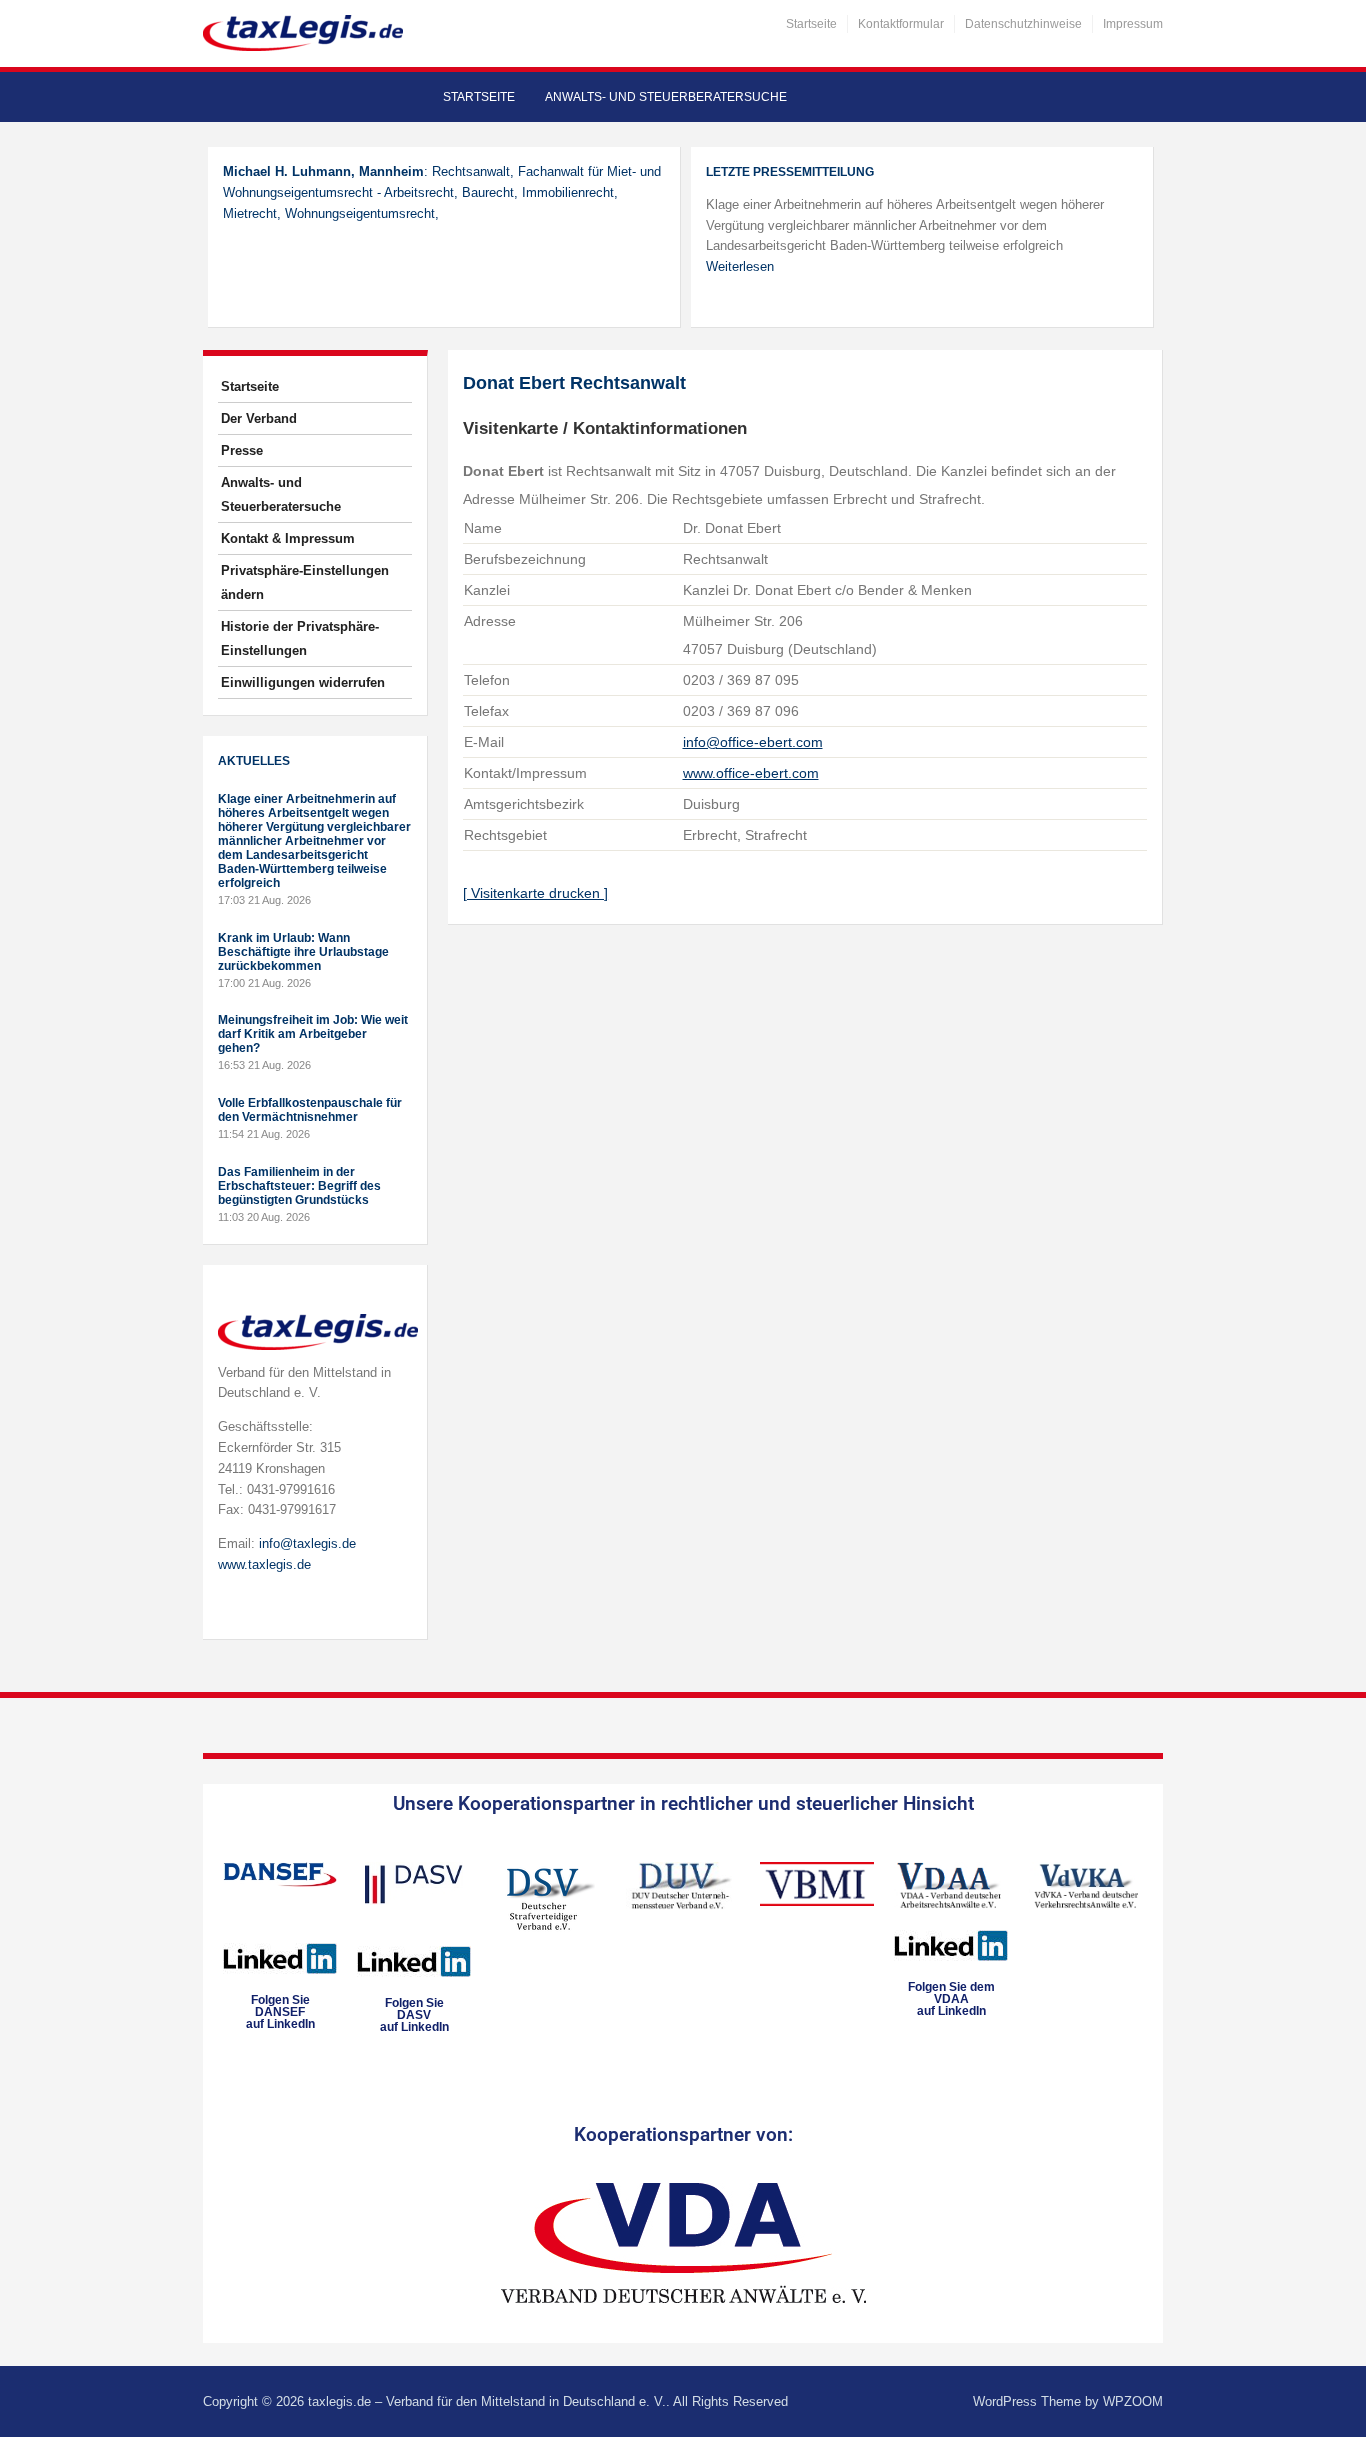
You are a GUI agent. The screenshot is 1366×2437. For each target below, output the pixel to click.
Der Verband (259, 418)
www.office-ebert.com (751, 773)
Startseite (811, 24)
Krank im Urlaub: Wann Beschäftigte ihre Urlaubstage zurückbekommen (303, 952)
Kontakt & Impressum (288, 538)
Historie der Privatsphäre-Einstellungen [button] (300, 638)
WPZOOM (1133, 2401)
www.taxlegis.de (264, 1564)
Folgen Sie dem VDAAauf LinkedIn (951, 1999)
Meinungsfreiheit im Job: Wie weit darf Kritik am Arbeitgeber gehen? (313, 1034)
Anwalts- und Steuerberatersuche (666, 97)
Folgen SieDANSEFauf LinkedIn (280, 2012)
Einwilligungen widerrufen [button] (303, 682)
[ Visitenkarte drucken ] (535, 893)
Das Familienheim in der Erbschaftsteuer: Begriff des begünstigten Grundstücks (299, 1186)
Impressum (1133, 24)
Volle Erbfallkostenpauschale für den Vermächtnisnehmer (310, 1110)
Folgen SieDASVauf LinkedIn (414, 2015)
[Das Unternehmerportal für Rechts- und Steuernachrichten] (303, 32)
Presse (242, 450)
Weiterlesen (740, 266)
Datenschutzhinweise (1023, 24)
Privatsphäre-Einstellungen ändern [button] (305, 582)
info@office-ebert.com (753, 742)
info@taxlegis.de (307, 1543)
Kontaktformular (901, 24)
